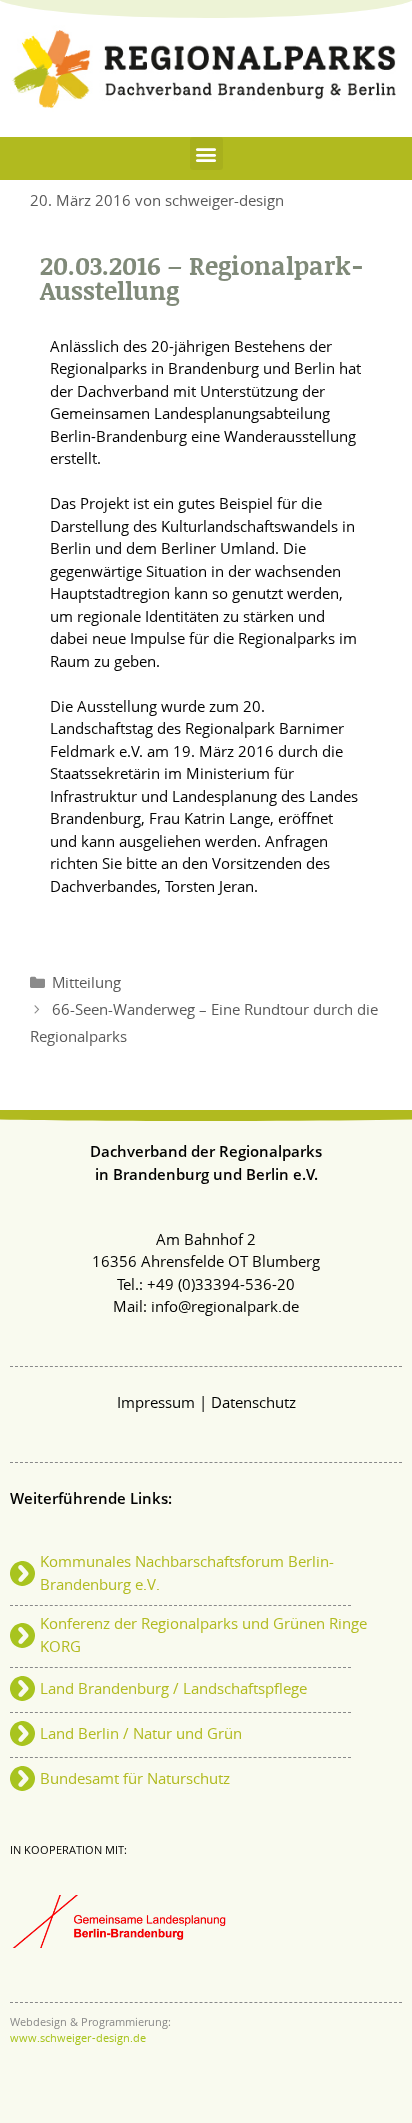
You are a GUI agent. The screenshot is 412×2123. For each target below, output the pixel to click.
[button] (206, 153)
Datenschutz (253, 1403)
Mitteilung (86, 983)
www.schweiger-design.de (78, 2039)
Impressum (156, 1403)
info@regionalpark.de (225, 1307)
